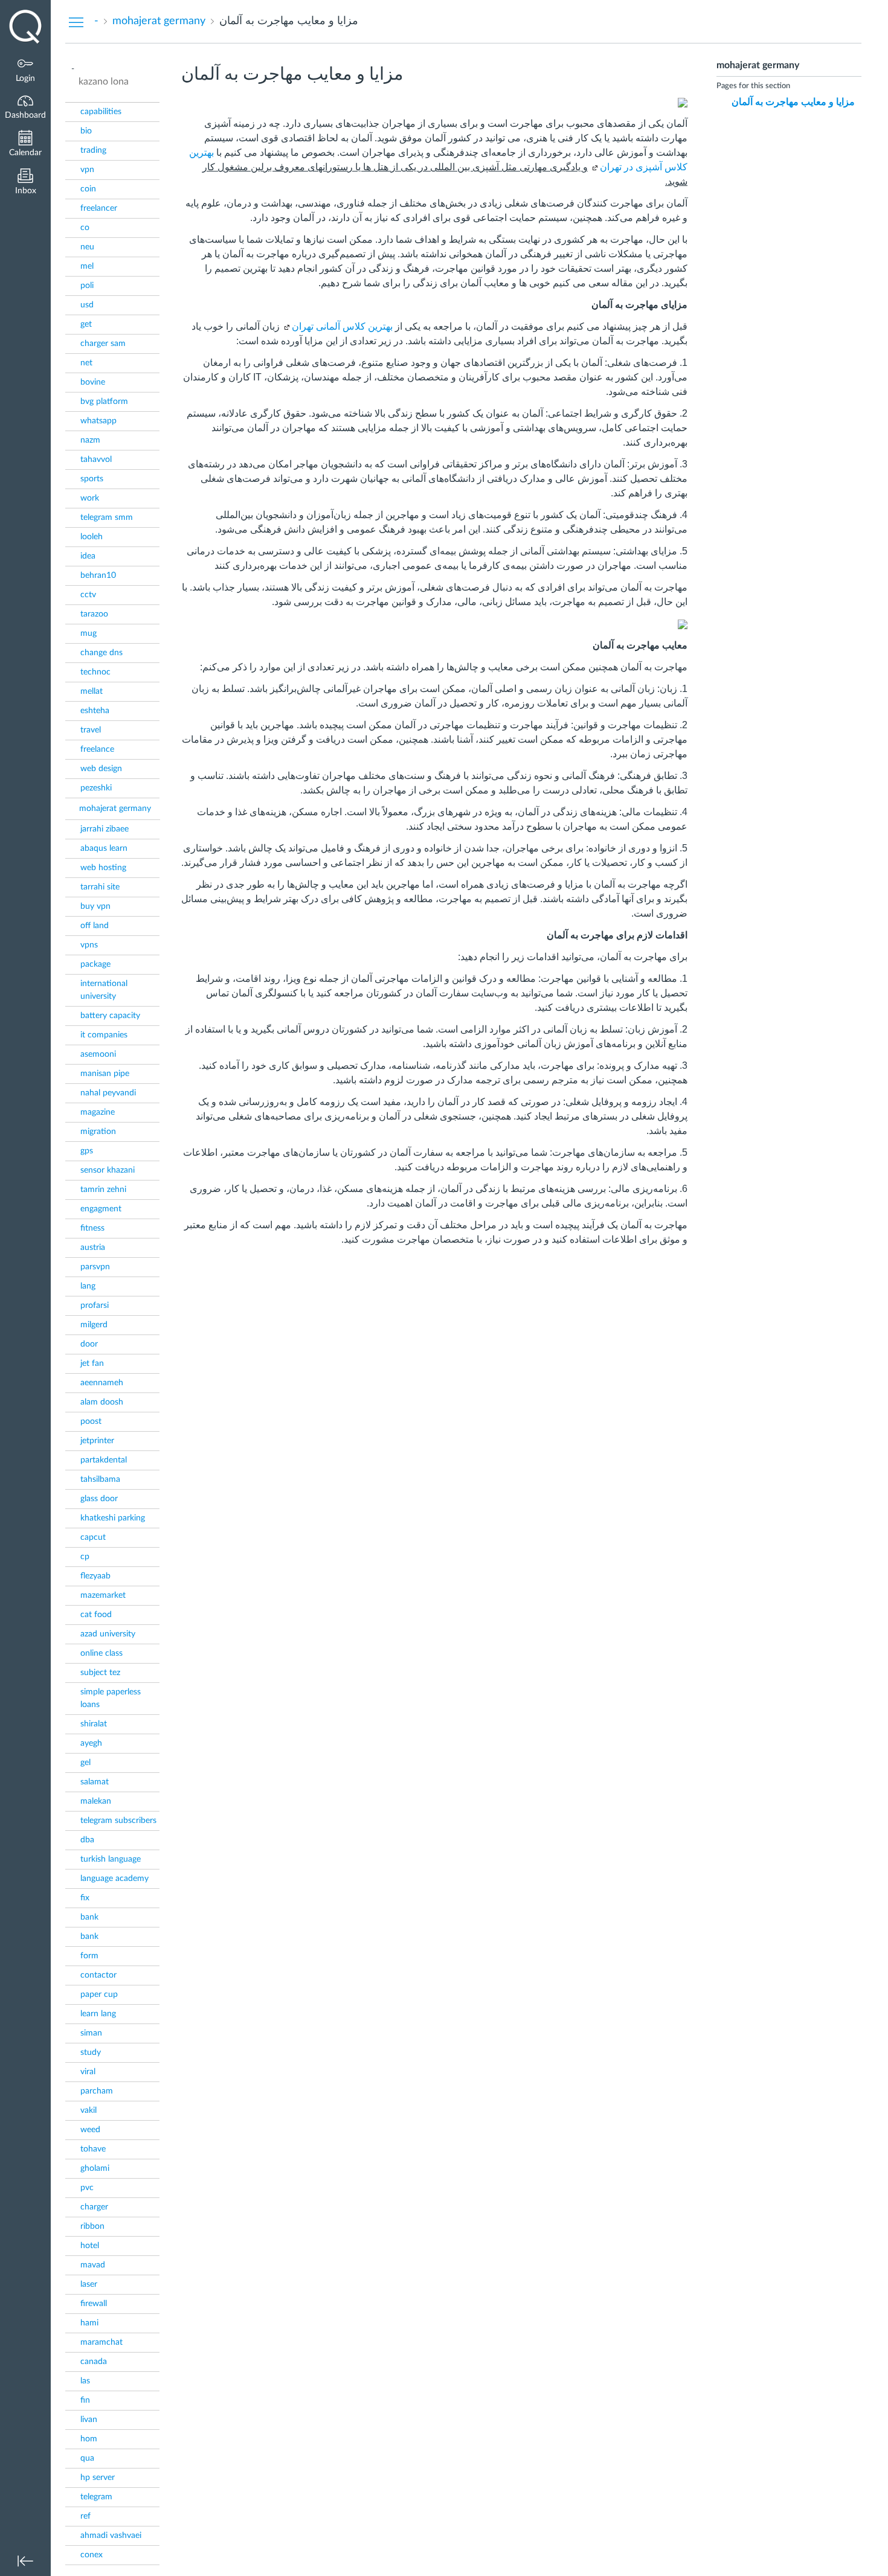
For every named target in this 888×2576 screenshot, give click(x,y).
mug (88, 633)
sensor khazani (108, 1170)
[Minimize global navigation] (25, 2561)
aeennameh (102, 1383)
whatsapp (98, 421)
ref (85, 2516)
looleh (92, 537)
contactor (98, 1975)
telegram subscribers (118, 1821)
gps (87, 1151)
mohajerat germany (115, 809)
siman (91, 2033)
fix (85, 1898)
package (95, 964)
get (86, 324)
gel (85, 1763)
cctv (88, 595)
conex (92, 2555)
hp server (98, 2478)
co (85, 228)
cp (85, 1557)
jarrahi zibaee (105, 829)
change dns (101, 653)
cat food (96, 1615)
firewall (94, 2304)
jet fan (92, 1363)
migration (98, 1132)
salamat (95, 1782)
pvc (87, 2188)
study (91, 2052)
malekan (96, 1801)
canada (94, 2362)
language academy (114, 1879)
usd (87, 305)
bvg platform (104, 402)
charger (94, 2207)
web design (101, 769)
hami (89, 2323)
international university (104, 990)
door (89, 1344)
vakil (88, 2110)
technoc (95, 672)
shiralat (94, 1724)
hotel (90, 2246)
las (85, 2381)
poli (87, 286)
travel (91, 730)
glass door (99, 1499)
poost (91, 1421)
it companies (104, 1035)
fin (85, 2400)
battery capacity (110, 1016)
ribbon (92, 2226)
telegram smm (107, 517)
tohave (93, 2149)
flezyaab (95, 1576)
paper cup (99, 1994)
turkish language (111, 1859)
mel (87, 266)
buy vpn (95, 906)
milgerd (94, 1325)
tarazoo (94, 614)
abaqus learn (104, 848)
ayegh (91, 1743)
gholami (95, 2168)
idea (88, 556)
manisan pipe (105, 1074)
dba (87, 1840)
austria (93, 1248)
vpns (89, 945)
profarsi (95, 1306)
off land (95, 926)
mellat (92, 691)
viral (88, 2072)
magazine (98, 1112)
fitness (92, 1228)
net (86, 363)
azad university (108, 1634)
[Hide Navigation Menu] (76, 22)
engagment (101, 1209)
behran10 (98, 575)
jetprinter (97, 1441)
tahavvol (96, 460)
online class (101, 1653)
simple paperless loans (111, 1698)
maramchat (101, 2342)
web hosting (103, 868)
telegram (96, 2497)
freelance (97, 749)
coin (88, 189)
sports (92, 479)
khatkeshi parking (113, 1518)
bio (86, 131)
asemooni (98, 1054)
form (89, 1956)
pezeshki (96, 788)
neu (87, 247)
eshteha (95, 711)
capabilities (101, 112)
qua (87, 2458)
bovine (93, 382)
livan (89, 2420)
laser (89, 2284)
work (90, 498)
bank (89, 1917)
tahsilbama (100, 1479)
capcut (93, 1537)
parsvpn (95, 1267)
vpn (87, 170)
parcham (97, 2091)
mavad (93, 2265)
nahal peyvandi (108, 1093)
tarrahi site (100, 887)
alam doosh (102, 1402)
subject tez (100, 1673)
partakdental (104, 1460)
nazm (90, 440)
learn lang (98, 2014)
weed (90, 2130)
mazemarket (103, 1595)
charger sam (103, 344)
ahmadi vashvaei (111, 2536)
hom (89, 2439)
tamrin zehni (103, 1190)
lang (88, 1286)
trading (93, 150)
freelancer (99, 208)
